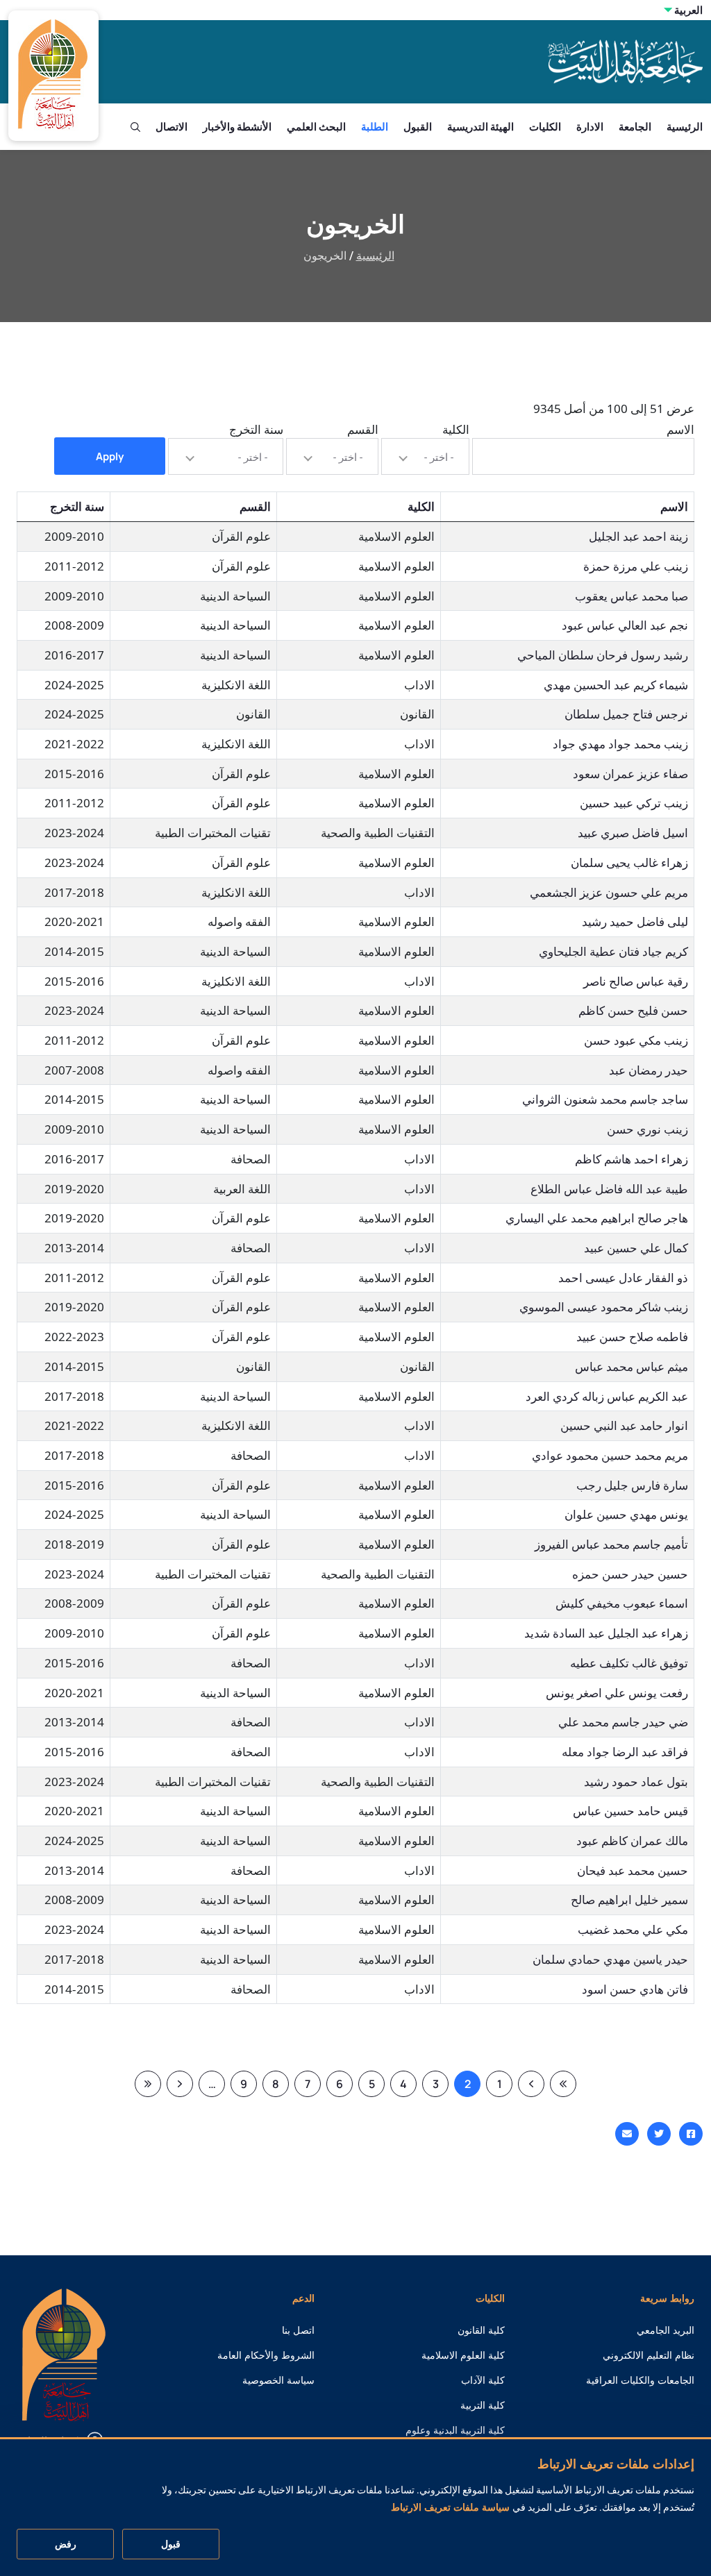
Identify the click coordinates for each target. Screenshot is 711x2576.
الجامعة (635, 127)
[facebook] (691, 2134)
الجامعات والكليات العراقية (640, 2380)
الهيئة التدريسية (480, 127)
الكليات (545, 127)
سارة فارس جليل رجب (632, 1485)
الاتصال (172, 127)
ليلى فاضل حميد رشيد (635, 921)
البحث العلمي (316, 127)
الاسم (680, 429)
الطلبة (375, 127)
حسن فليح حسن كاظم (633, 1010)
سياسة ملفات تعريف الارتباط (450, 2507)
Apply (110, 456)
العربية (688, 10)
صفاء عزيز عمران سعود (630, 774)
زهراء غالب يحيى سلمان (629, 862)
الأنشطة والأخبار (237, 127)
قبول (171, 2544)
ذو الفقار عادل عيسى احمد (623, 1278)
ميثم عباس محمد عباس (631, 1366)
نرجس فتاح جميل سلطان (626, 714)
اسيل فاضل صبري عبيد (633, 833)
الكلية (456, 429)
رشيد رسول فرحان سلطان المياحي (603, 655)
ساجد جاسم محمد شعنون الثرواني (605, 1099)
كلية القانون (481, 2330)
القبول (418, 127)
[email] (627, 2134)
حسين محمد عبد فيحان (633, 1870)
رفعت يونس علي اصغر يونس (617, 1693)
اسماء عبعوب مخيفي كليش (622, 1603)
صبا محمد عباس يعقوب (631, 596)
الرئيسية (685, 127)
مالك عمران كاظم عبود (632, 1841)
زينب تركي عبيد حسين (634, 803)
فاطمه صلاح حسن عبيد (632, 1337)
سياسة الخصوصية (278, 2380)
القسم (363, 429)
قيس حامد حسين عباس (630, 1811)
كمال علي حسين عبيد (636, 1248)
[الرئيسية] (64, 2354)
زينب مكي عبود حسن (636, 1040)
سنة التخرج (256, 429)
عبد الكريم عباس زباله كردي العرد (607, 1396)
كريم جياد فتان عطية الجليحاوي (613, 951)
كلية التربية (483, 2405)
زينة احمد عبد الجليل (638, 536)
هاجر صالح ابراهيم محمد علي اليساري (597, 1218)
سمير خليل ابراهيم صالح (629, 1900)
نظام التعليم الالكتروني (649, 2355)
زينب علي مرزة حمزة (636, 566)
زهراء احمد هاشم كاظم (631, 1159)
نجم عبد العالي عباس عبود (625, 625)
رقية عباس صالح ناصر (636, 981)
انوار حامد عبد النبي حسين (624, 1425)
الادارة (590, 127)
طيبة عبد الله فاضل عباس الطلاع (609, 1189)
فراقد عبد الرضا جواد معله (625, 1752)
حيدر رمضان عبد (649, 1070)
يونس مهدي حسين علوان (626, 1514)
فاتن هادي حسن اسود (635, 1989)
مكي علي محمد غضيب (633, 1929)
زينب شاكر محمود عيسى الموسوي (604, 1307)
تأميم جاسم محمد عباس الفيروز (611, 1544)
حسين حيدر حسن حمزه (630, 1574)
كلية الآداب (483, 2380)
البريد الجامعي (666, 2330)
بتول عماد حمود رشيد (636, 1782)
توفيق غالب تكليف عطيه (629, 1663)
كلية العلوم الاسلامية (463, 2355)
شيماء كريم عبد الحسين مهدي (616, 685)
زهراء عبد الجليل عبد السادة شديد (606, 1633)
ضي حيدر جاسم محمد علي (623, 1722)
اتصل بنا (298, 2330)
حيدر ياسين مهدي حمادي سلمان (610, 1959)
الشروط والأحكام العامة (266, 2355)
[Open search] (135, 127)
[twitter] (659, 2134)
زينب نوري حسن (647, 1129)
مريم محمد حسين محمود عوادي (610, 1455)
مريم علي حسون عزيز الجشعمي (609, 892)
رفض (66, 2544)
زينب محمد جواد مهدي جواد (620, 744)
